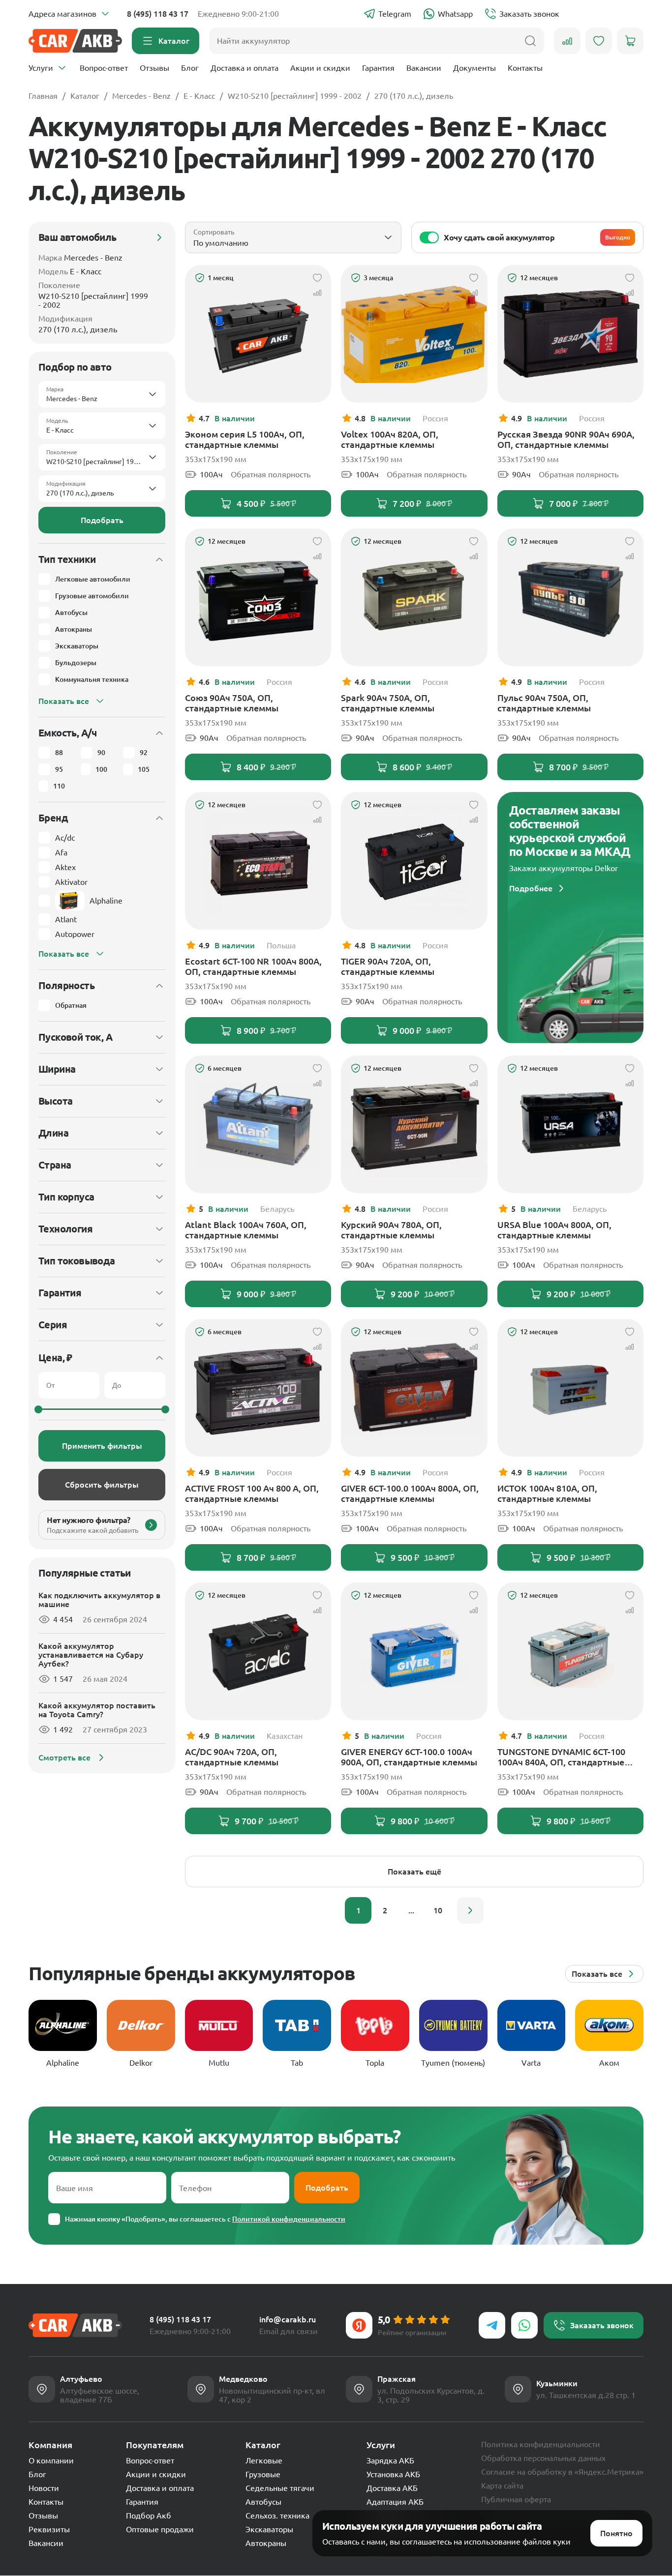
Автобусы (263, 2502)
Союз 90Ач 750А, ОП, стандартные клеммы (232, 703)
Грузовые (263, 2474)
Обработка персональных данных (543, 2458)
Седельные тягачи (280, 2488)
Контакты (525, 68)
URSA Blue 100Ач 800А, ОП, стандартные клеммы (554, 1230)
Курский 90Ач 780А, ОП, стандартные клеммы (391, 1230)
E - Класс (199, 96)
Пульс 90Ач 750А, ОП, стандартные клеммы (544, 703)
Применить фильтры (102, 1446)
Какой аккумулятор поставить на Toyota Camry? (97, 1710)
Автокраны (266, 2543)
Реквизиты (49, 2529)
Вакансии (424, 68)
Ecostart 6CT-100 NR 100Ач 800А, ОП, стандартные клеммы (253, 966)
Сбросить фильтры (102, 1485)
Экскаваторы (269, 2529)
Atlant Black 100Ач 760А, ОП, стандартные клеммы (246, 1230)
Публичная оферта (516, 2499)
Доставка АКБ (392, 2488)
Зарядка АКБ (390, 2460)
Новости (44, 2488)
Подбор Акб (149, 2516)
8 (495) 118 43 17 (158, 14)
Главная (43, 96)
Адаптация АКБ (395, 2502)
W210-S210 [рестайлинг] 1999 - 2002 (295, 96)
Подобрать (102, 520)
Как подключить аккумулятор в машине (99, 1600)
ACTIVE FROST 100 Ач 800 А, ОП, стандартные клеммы (252, 1493)
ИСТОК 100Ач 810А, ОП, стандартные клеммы (547, 1493)
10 (438, 1910)
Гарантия (378, 68)
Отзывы (154, 68)
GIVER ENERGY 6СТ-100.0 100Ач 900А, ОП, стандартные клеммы (409, 1757)
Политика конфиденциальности (541, 2444)
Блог (190, 68)
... (411, 1910)
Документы (474, 68)
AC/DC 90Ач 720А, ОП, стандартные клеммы (232, 1757)
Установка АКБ (393, 2474)
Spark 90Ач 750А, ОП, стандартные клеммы (388, 703)
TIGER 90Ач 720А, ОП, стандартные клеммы (388, 966)
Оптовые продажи (160, 2529)
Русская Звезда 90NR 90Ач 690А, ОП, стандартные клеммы (566, 439)
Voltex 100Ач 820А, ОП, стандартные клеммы (390, 439)
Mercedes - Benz (141, 96)
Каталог (85, 96)
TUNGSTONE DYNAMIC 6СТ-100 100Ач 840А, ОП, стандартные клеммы (561, 1757)
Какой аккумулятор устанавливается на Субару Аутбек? (91, 1655)
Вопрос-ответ (104, 68)
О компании (51, 2460)
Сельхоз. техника (277, 2516)
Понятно (616, 2533)
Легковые (264, 2460)
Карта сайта (502, 2486)
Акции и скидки (320, 68)
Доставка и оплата (244, 68)
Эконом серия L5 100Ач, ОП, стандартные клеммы (245, 439)
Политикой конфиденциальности (289, 2219)
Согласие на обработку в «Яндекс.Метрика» (562, 2472)
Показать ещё (414, 1872)
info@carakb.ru (288, 2319)
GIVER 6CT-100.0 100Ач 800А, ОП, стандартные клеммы (410, 1493)
